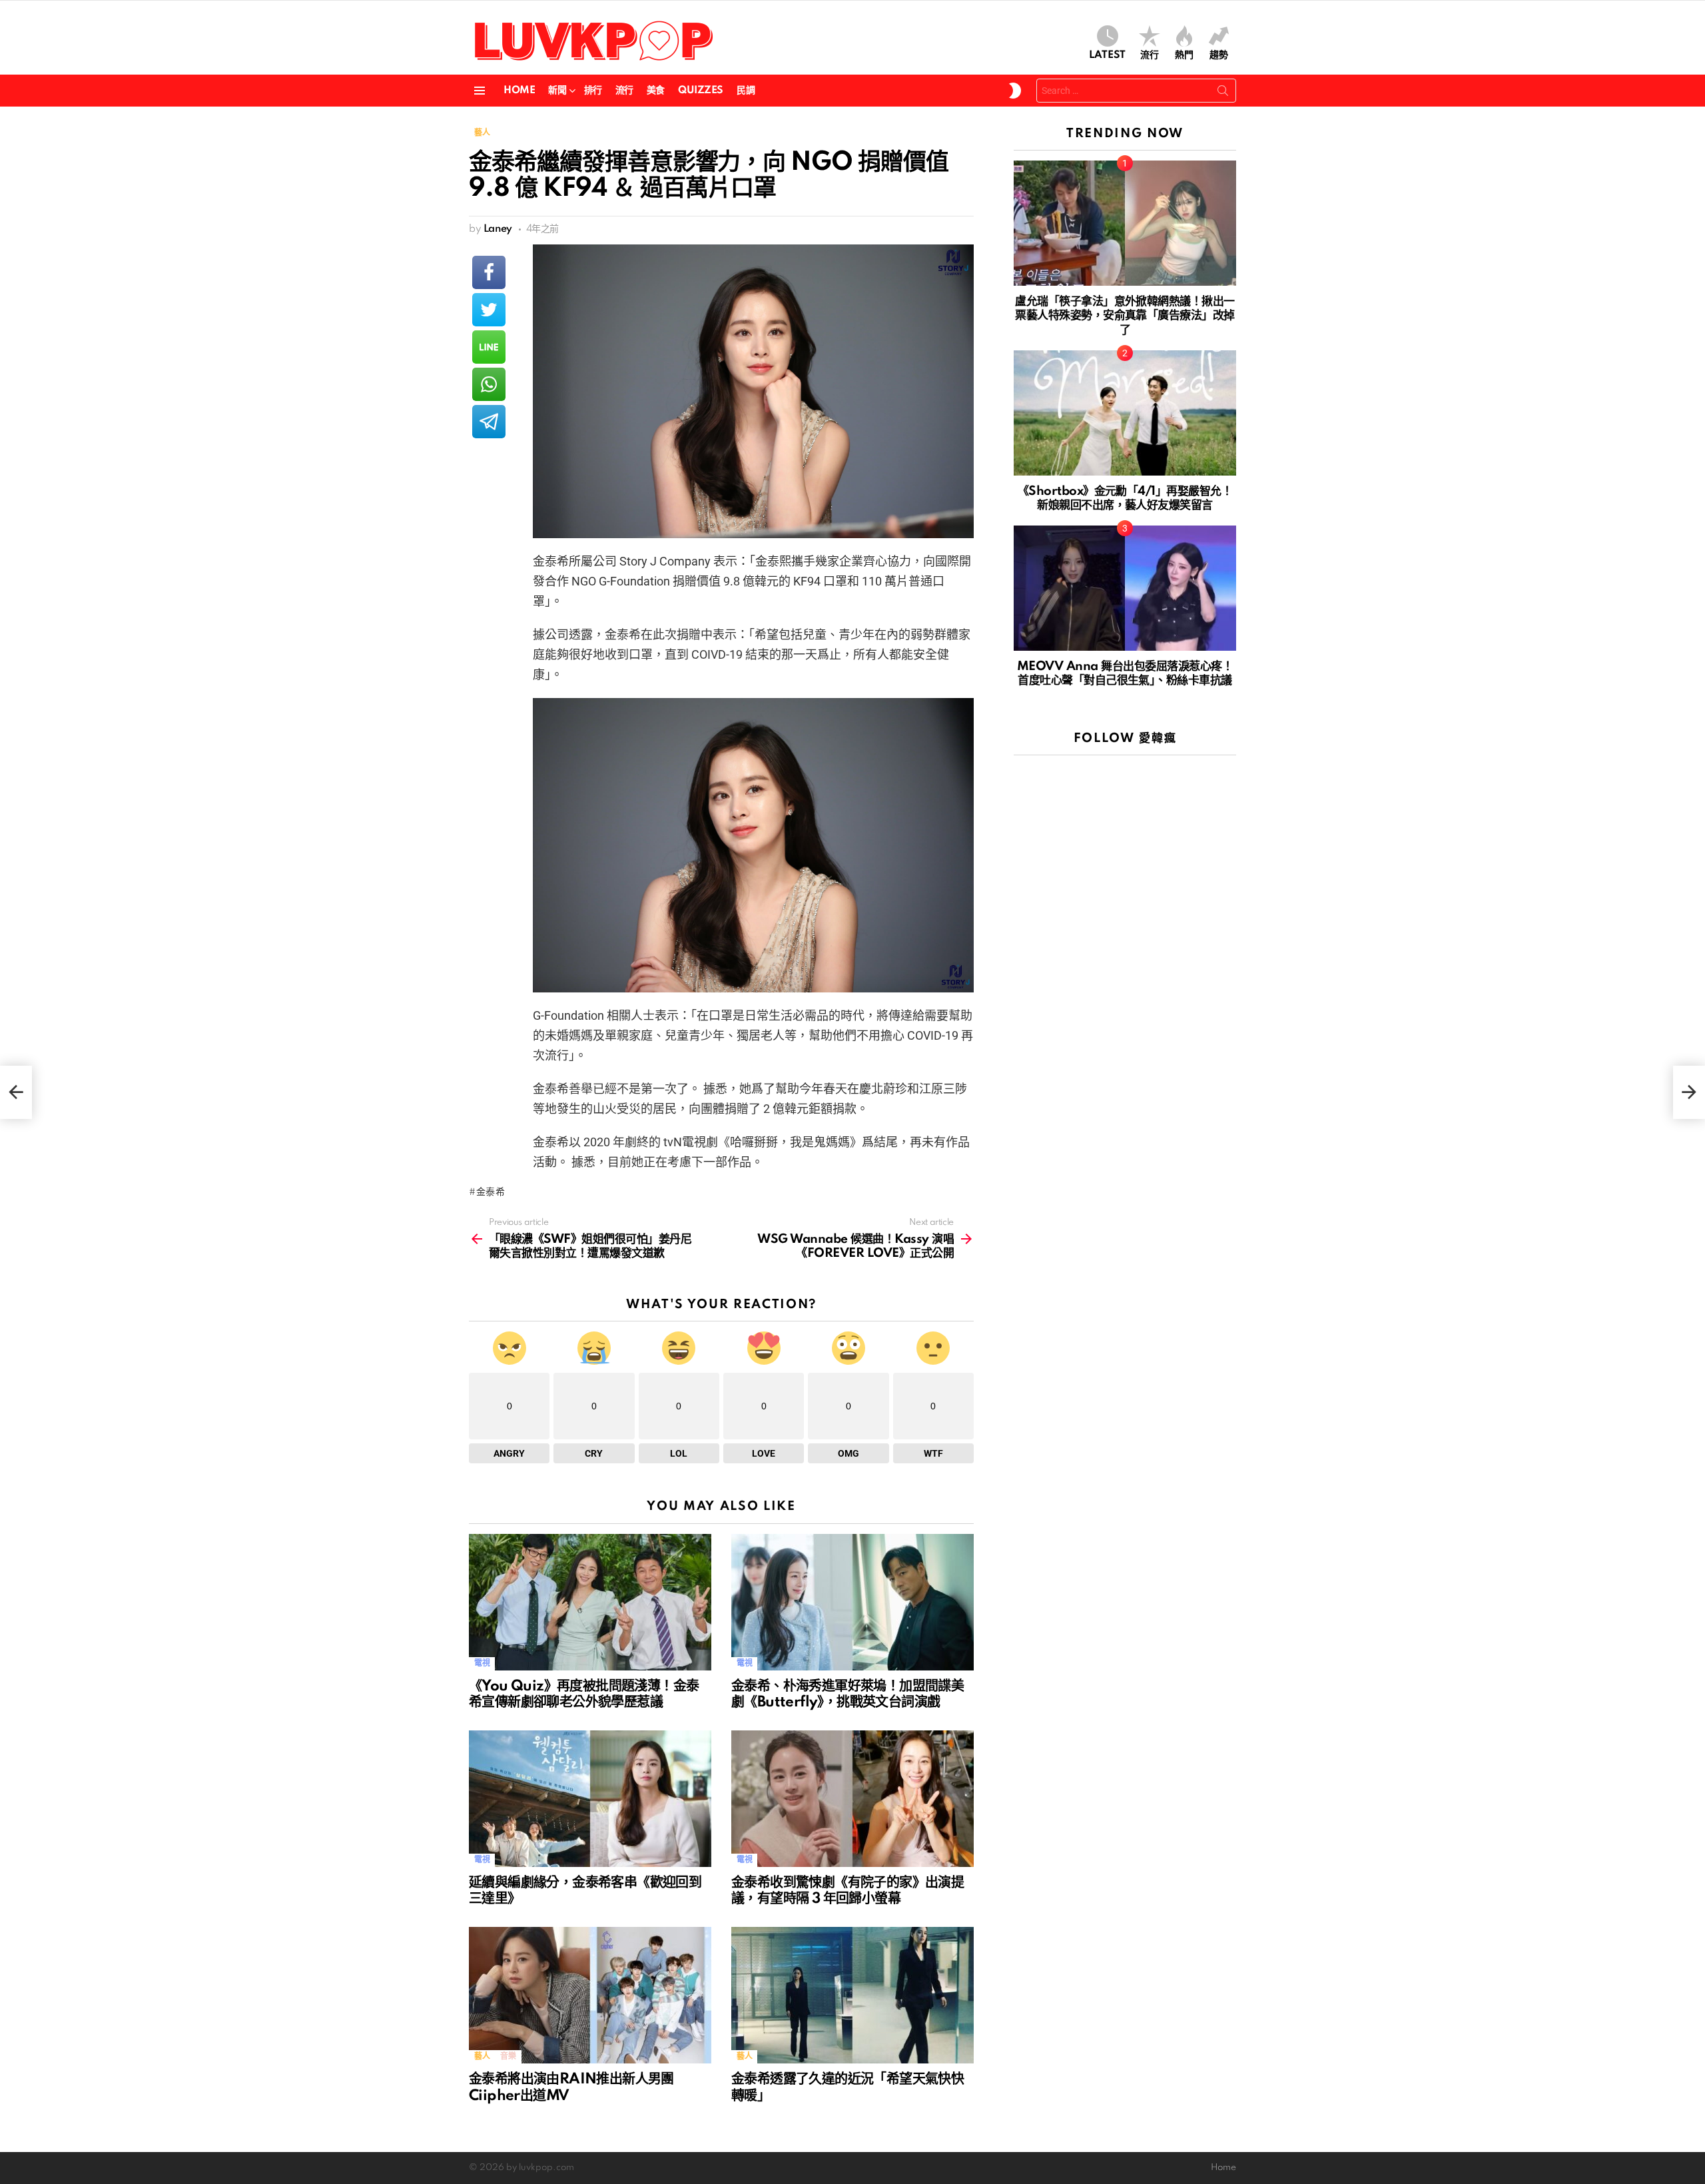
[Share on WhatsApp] (489, 384)
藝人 (482, 2056)
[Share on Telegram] (489, 422)
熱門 (1184, 55)
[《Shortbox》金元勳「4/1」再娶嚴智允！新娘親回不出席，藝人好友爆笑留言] (1125, 413)
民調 (746, 91)
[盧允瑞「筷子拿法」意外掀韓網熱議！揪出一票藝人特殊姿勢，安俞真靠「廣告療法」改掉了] (1125, 223)
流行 (1150, 55)
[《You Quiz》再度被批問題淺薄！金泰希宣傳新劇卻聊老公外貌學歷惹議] (590, 1602)
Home (519, 91)
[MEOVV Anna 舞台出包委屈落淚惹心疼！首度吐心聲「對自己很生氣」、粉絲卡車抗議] (1125, 588)
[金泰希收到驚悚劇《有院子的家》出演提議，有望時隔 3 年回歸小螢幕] (852, 1799)
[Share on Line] (489, 347)
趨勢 (1219, 55)
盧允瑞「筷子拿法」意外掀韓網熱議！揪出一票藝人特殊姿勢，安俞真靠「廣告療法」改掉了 (1125, 316)
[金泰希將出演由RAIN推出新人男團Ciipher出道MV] (590, 1995)
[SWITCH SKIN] (1015, 91)
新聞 (557, 91)
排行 (593, 91)
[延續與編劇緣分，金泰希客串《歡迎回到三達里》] (590, 1799)
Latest (1107, 55)
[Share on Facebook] (489, 272)
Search (1223, 93)
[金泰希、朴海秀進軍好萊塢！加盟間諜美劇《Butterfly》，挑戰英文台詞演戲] (852, 1602)
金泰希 (491, 1192)
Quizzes (701, 91)
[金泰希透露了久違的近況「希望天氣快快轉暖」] (852, 1995)
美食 (656, 91)
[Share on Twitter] (489, 310)
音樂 (508, 2056)
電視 (482, 1663)
